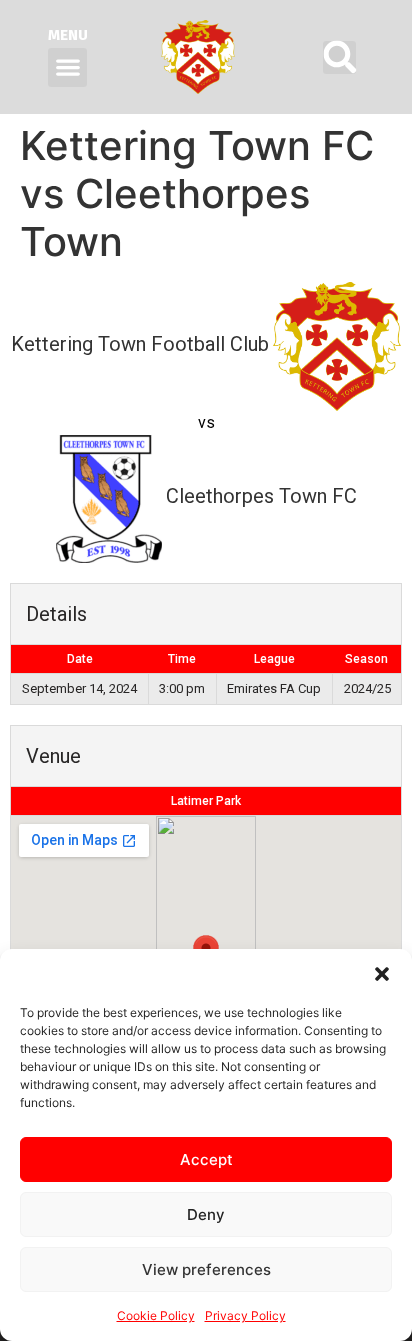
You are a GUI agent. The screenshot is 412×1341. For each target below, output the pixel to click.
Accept (206, 1159)
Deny (206, 1214)
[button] (382, 974)
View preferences (206, 1269)
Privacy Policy (245, 1315)
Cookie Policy (156, 1315)
